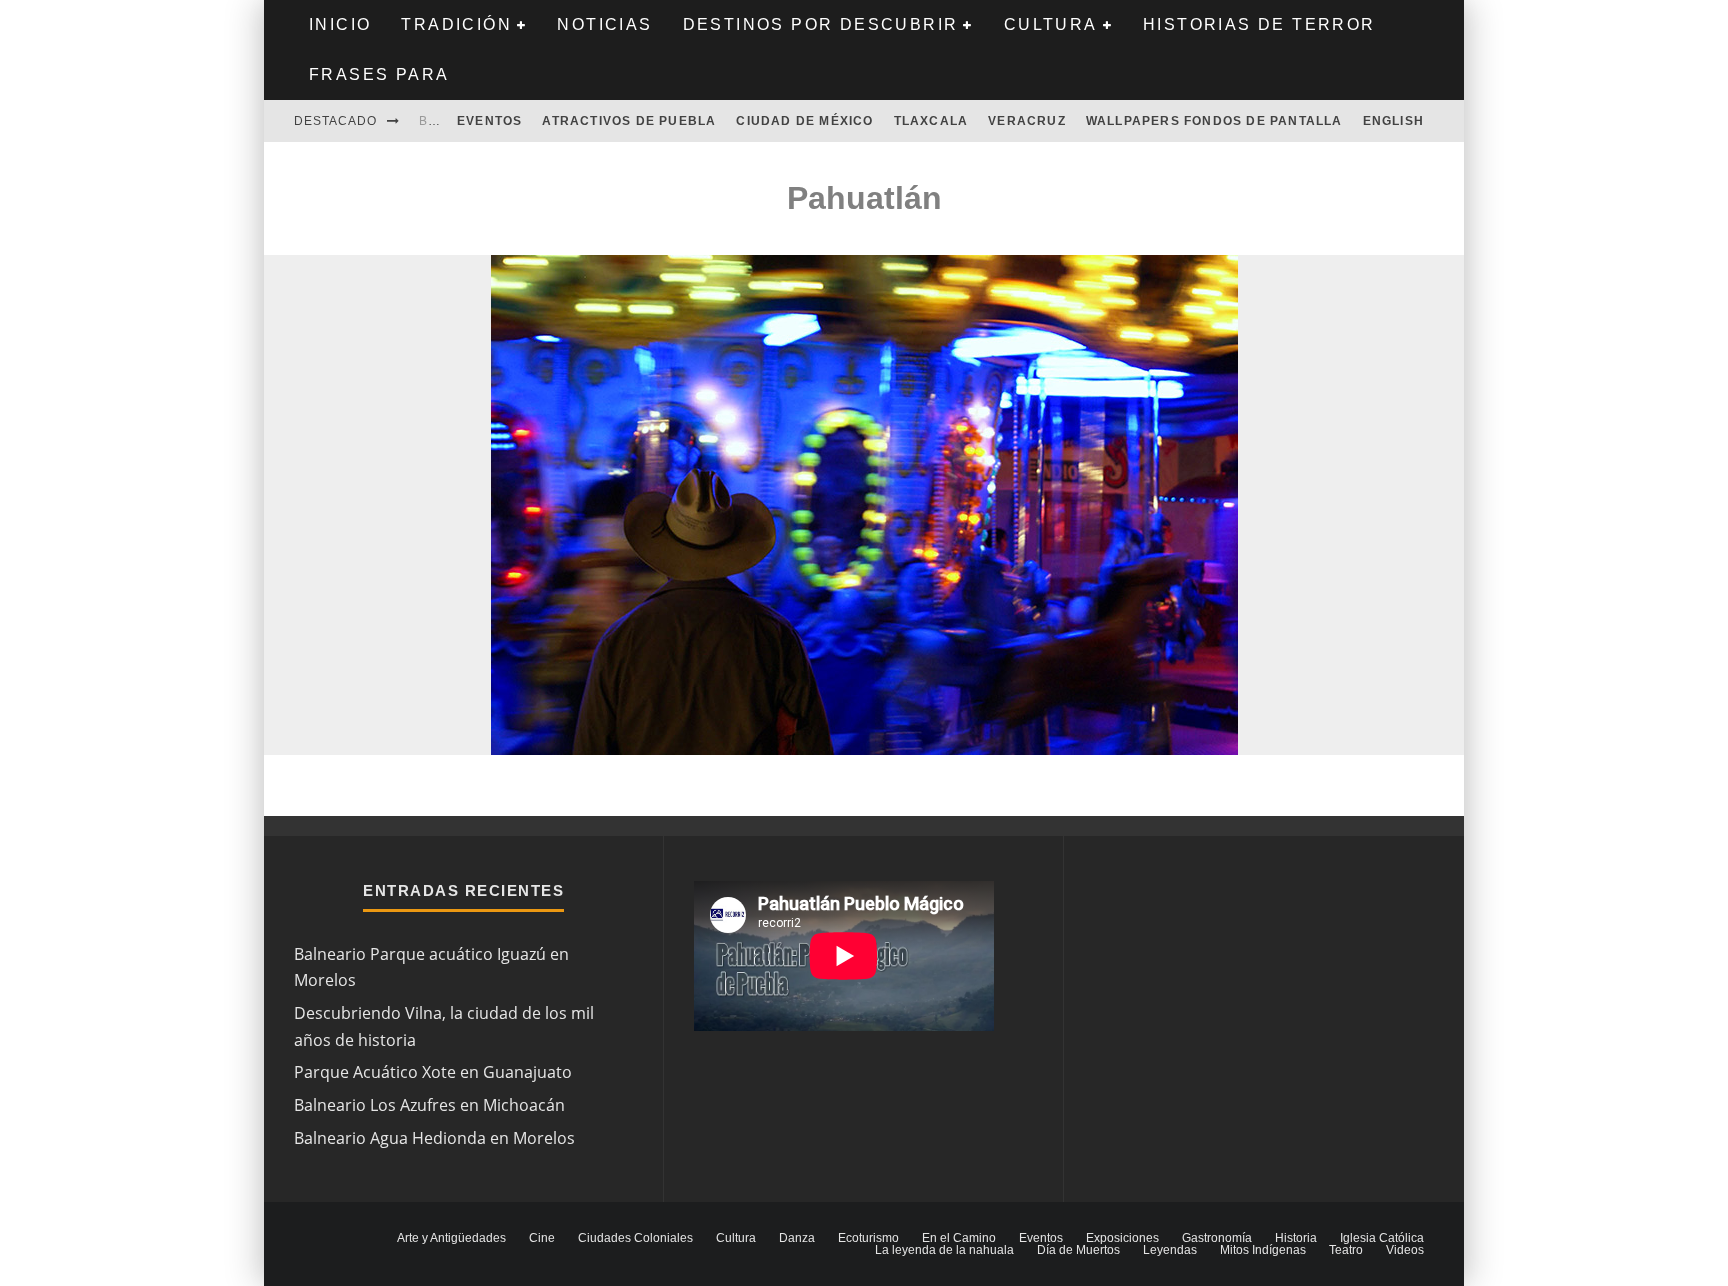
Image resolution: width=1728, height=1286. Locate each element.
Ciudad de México (804, 121)
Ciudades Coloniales (635, 1238)
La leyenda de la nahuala (944, 1250)
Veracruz (1027, 121)
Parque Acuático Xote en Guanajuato (433, 1072)
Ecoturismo (868, 1238)
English (1393, 121)
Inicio (340, 24)
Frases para (379, 74)
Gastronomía (1217, 1238)
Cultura (1051, 24)
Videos (1405, 1250)
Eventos (489, 121)
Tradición (456, 24)
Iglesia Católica (1382, 1238)
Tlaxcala (931, 121)
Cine (542, 1238)
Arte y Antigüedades (451, 1238)
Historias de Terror (1259, 24)
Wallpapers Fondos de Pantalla (1214, 121)
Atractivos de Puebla (629, 121)
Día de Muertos (1078, 1250)
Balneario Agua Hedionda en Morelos (434, 1138)
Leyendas (1170, 1250)
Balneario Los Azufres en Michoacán (429, 1105)
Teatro (1346, 1250)
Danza (797, 1238)
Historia (1296, 1238)
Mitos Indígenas (1263, 1250)
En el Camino (959, 1238)
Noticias (604, 24)
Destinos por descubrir (821, 24)
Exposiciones (1122, 1238)
